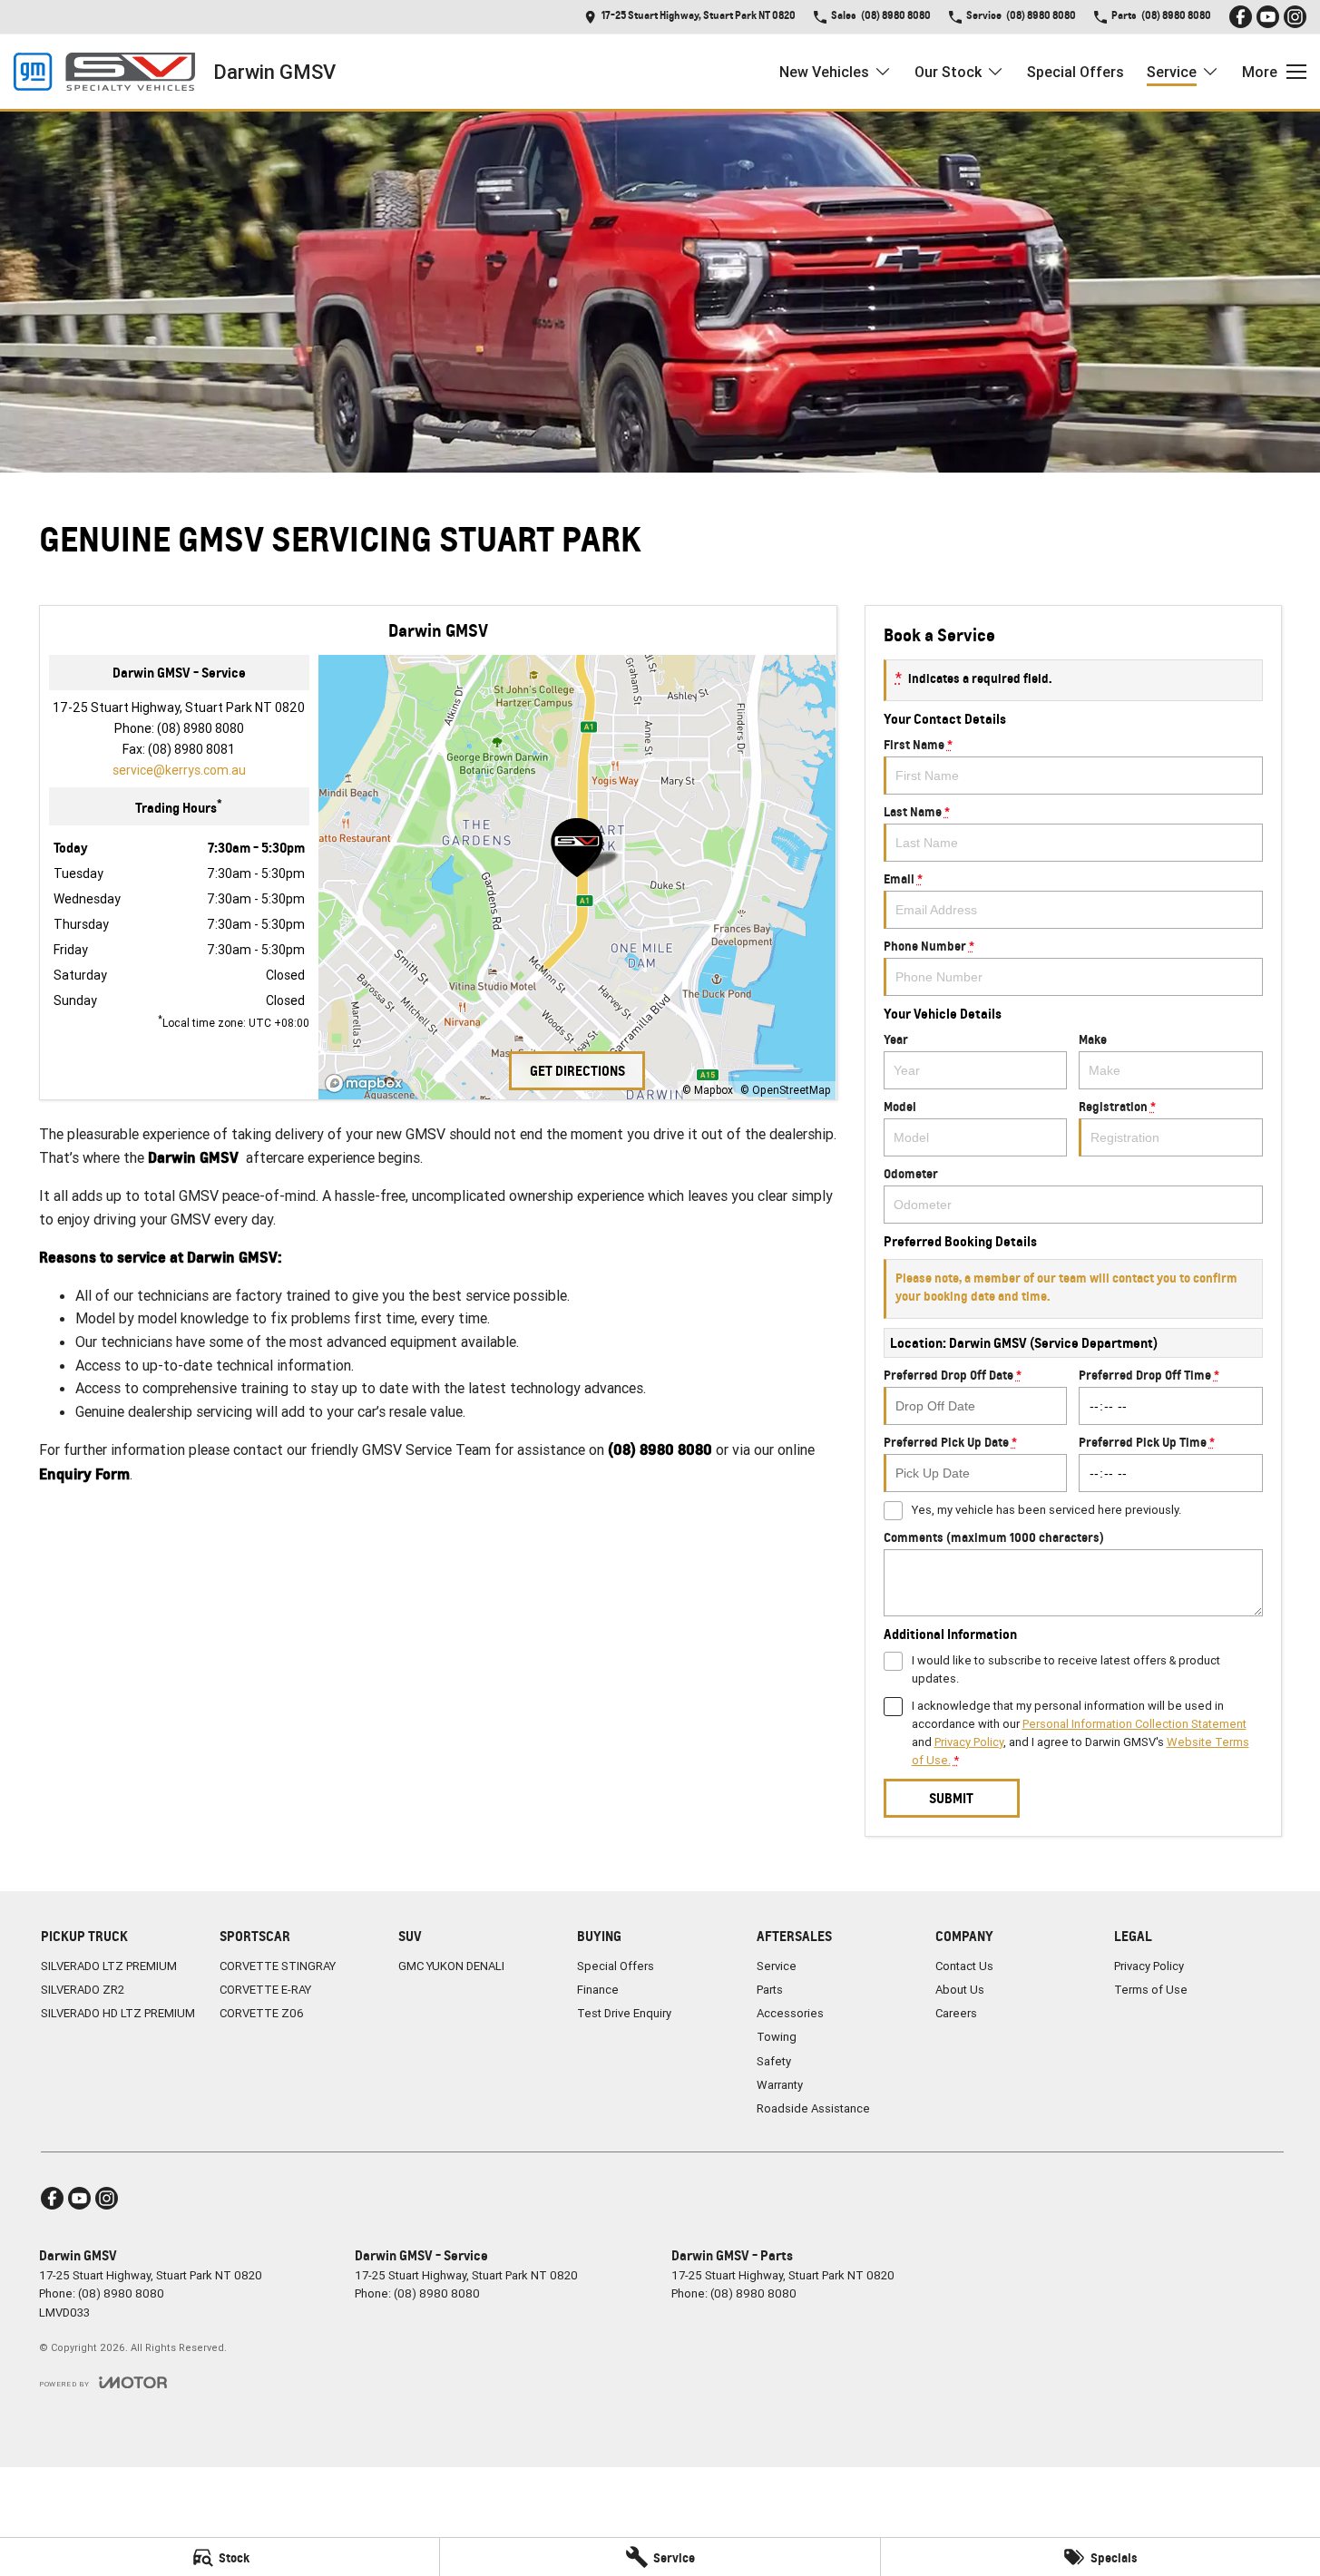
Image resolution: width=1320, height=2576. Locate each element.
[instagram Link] (1295, 17)
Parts (770, 1990)
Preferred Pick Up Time (1147, 1442)
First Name (918, 744)
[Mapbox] (367, 1083)
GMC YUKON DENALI (451, 1966)
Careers (956, 2013)
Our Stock (948, 72)
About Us (960, 1990)
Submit (951, 1798)
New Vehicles (824, 72)
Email (903, 878)
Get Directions (577, 1071)
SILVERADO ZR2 (83, 1990)
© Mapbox (708, 1090)
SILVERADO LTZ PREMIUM (109, 1966)
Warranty (780, 2085)
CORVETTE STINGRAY (278, 1966)
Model (900, 1106)
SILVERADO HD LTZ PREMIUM (118, 2013)
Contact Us (964, 1966)
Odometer (911, 1173)
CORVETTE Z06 (262, 2013)
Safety (774, 2061)
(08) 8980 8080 (200, 728)
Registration (1117, 1106)
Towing (777, 2037)
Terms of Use (1151, 1990)
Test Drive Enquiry (624, 2013)
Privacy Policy (969, 1742)
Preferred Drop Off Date (953, 1375)
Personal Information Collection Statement (1134, 1724)
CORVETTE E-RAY (265, 1990)
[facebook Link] (1241, 17)
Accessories (790, 2013)
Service (1172, 72)
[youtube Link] (1268, 17)
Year (896, 1039)
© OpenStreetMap (786, 1090)
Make (1093, 1039)
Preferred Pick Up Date (950, 1442)
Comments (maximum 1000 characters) (994, 1537)
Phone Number (929, 946)
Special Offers (1076, 72)
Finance (598, 1990)
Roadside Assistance (813, 2108)
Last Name (917, 811)
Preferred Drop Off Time (1149, 1375)
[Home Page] (104, 72)
